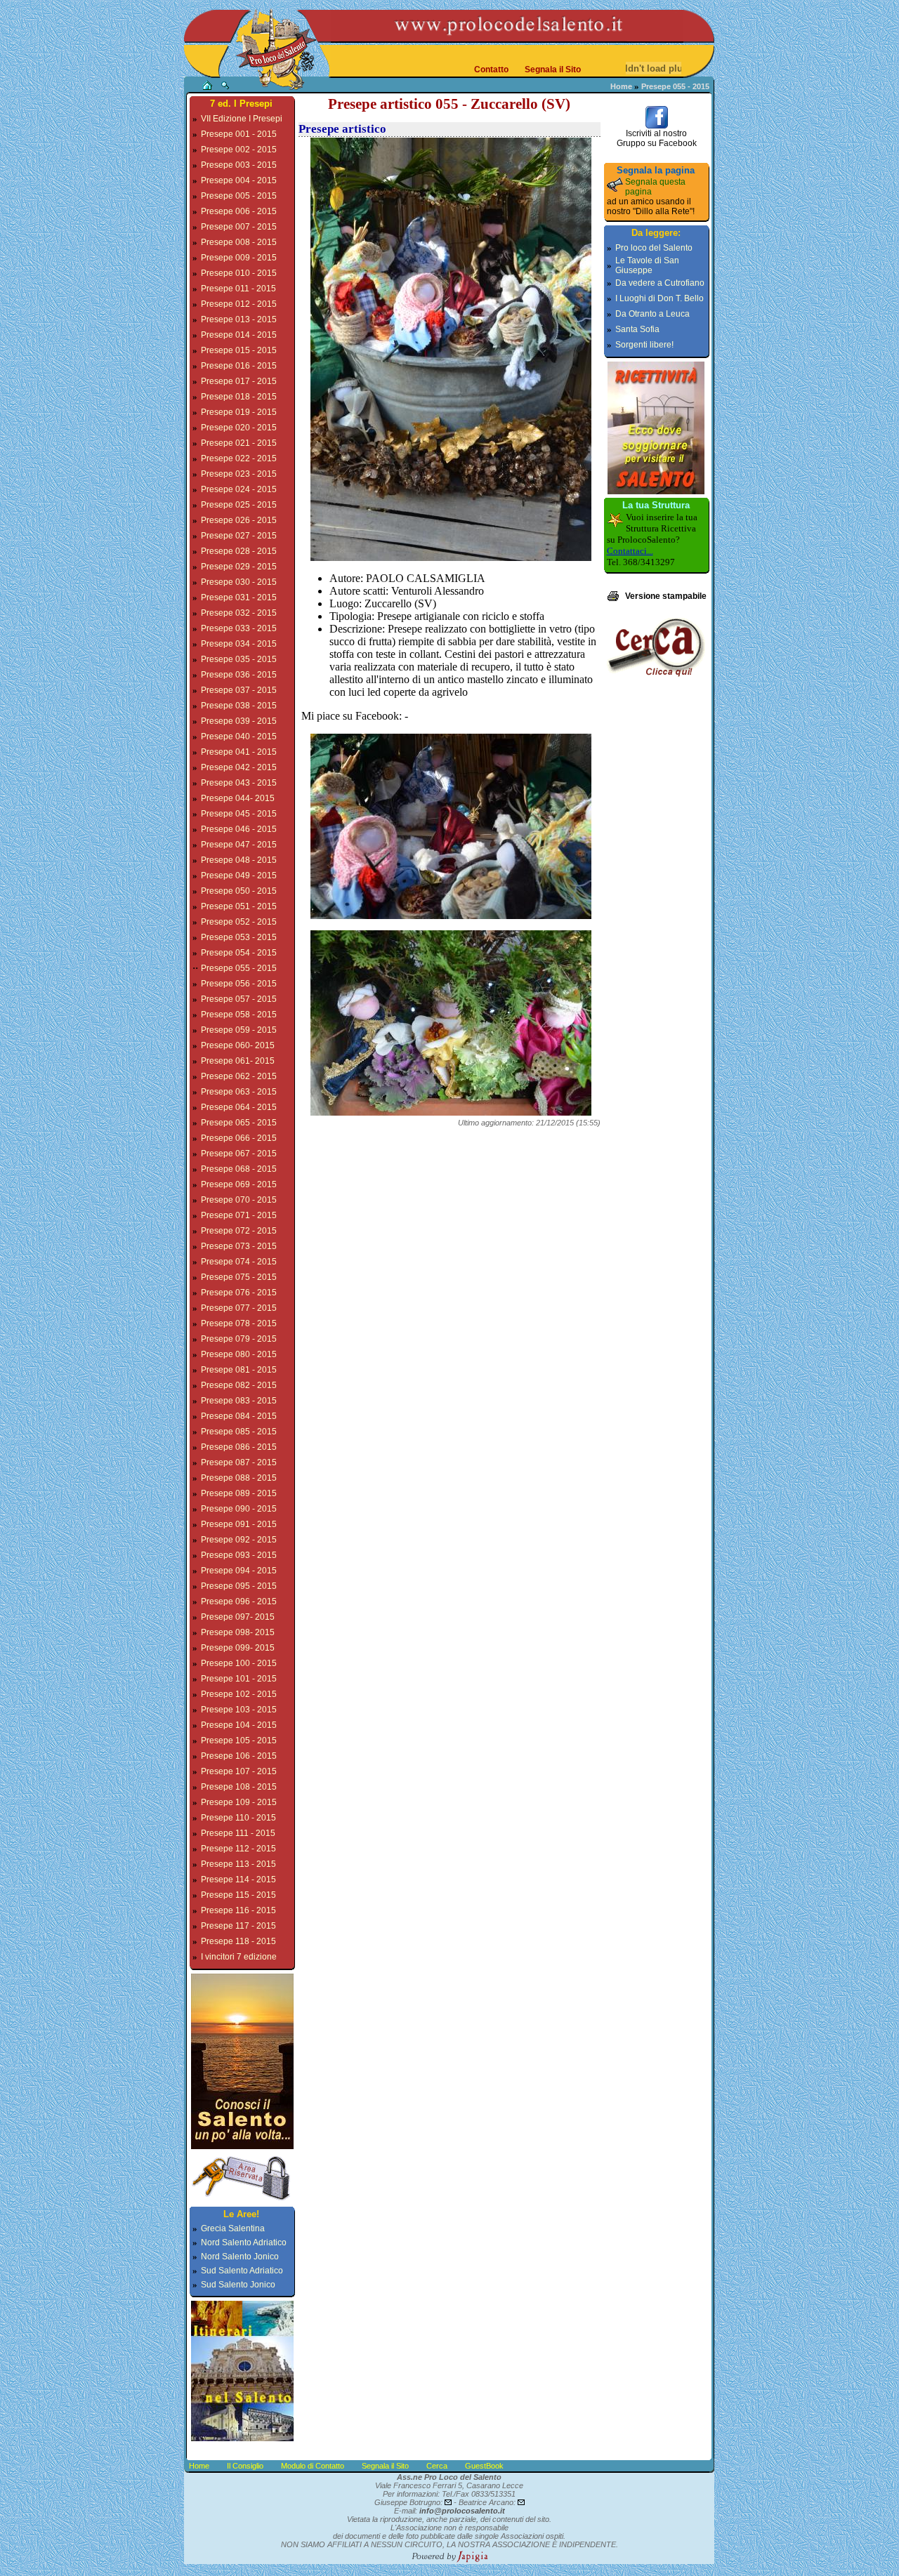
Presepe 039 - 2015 (239, 721)
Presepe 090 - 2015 (239, 1509)
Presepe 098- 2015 (238, 1632)
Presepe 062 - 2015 (239, 1076)
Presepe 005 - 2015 (239, 196)
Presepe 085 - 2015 (239, 1432)
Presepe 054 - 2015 (239, 953)
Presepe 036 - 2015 (239, 675)
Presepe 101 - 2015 (239, 1679)
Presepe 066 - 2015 (239, 1138)
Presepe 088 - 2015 (239, 1478)
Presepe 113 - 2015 (238, 1864)
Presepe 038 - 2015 (239, 706)
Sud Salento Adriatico (242, 2271)
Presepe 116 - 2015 (238, 1910)
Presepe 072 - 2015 (239, 1231)
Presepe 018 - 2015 (239, 397)
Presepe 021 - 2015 (239, 443)
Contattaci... (630, 551)
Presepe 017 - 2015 (239, 381)
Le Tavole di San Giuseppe (647, 265)
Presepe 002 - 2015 (239, 150)
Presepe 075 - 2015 (239, 1277)
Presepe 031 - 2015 (239, 597)
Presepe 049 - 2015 (239, 876)
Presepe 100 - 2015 (239, 1663)
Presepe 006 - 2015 (239, 211)
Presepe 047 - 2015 (239, 845)
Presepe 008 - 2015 (239, 242)
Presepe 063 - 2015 (239, 1092)
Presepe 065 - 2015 (239, 1123)
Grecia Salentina (233, 2228)
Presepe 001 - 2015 (239, 134)
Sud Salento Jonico (238, 2285)
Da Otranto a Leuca (652, 314)
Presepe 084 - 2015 (239, 1416)
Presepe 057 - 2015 (239, 999)
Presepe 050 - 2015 (239, 891)
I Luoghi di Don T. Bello (660, 298)
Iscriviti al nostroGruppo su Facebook (657, 138)
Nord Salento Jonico (240, 2257)
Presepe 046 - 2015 (239, 829)
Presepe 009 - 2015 (239, 258)
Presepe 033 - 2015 (239, 628)
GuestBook (484, 2466)
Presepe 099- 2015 (238, 1648)
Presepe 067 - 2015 (239, 1154)
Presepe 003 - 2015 (239, 165)
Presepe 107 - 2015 (239, 1771)
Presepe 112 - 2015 (238, 1849)
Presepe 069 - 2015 (239, 1184)
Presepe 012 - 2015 (239, 304)
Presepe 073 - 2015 (239, 1246)
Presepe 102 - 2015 (239, 1694)
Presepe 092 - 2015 (239, 1540)
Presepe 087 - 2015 (239, 1462)
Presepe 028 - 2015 (239, 551)
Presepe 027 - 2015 (239, 536)
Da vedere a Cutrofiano (660, 283)
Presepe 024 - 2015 (239, 489)
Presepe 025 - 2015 (239, 505)
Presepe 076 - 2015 (239, 1293)
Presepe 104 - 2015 (239, 1725)
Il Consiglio (245, 2466)
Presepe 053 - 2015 (239, 937)
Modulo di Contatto (313, 2466)
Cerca (437, 2466)
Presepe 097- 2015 (238, 1617)
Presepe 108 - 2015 (239, 1787)
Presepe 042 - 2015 (239, 767)
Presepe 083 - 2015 (239, 1401)
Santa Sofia (637, 329)
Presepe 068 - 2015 (239, 1169)
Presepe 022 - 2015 (239, 458)
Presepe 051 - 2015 (239, 906)
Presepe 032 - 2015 (239, 613)
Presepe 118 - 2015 (238, 1941)
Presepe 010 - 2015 (239, 273)
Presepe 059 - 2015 (239, 1030)
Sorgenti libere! (644, 345)
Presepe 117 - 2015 (238, 1926)
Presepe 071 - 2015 (239, 1215)
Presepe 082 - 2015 (239, 1385)
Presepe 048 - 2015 (239, 860)
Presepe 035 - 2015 (239, 659)
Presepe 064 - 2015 (239, 1107)
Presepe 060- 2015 (238, 1045)
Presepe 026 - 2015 (239, 520)
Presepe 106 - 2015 (239, 1756)
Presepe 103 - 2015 (239, 1710)
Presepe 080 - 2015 (239, 1354)
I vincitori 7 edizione (239, 1957)
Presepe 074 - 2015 (239, 1262)
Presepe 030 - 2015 (239, 582)
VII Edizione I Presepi (242, 119)
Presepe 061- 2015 (238, 1061)
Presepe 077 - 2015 (239, 1308)
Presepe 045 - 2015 (239, 814)
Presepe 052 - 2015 (239, 922)
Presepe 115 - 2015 (238, 1895)
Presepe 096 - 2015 (239, 1601)
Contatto (491, 70)
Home (621, 86)
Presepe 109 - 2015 (239, 1802)
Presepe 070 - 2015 (239, 1200)
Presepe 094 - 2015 (239, 1571)
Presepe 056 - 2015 (239, 984)
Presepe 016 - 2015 (239, 366)
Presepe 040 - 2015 (239, 737)
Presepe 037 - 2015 (239, 690)
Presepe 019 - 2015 (239, 412)
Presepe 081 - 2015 (239, 1370)
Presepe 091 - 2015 (239, 1524)
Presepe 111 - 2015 (238, 1833)
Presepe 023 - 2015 (239, 474)
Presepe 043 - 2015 (239, 783)
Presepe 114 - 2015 (238, 1880)
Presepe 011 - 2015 (238, 289)
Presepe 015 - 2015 (239, 350)
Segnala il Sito (553, 70)
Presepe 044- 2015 (238, 798)
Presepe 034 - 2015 (239, 644)
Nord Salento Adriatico (244, 2243)
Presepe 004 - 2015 (239, 180)
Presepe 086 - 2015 (239, 1447)
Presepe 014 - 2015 (239, 335)
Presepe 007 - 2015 (239, 227)
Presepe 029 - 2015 (239, 567)
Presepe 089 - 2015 (239, 1493)
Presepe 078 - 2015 (239, 1323)
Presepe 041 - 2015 (239, 752)
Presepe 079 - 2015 (239, 1339)
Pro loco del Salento (654, 248)
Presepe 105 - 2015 (239, 1741)
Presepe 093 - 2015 (239, 1555)
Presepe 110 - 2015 (238, 1818)
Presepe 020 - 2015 (239, 428)
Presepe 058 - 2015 (239, 1015)
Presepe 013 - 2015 (239, 319)
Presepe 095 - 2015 (239, 1586)
